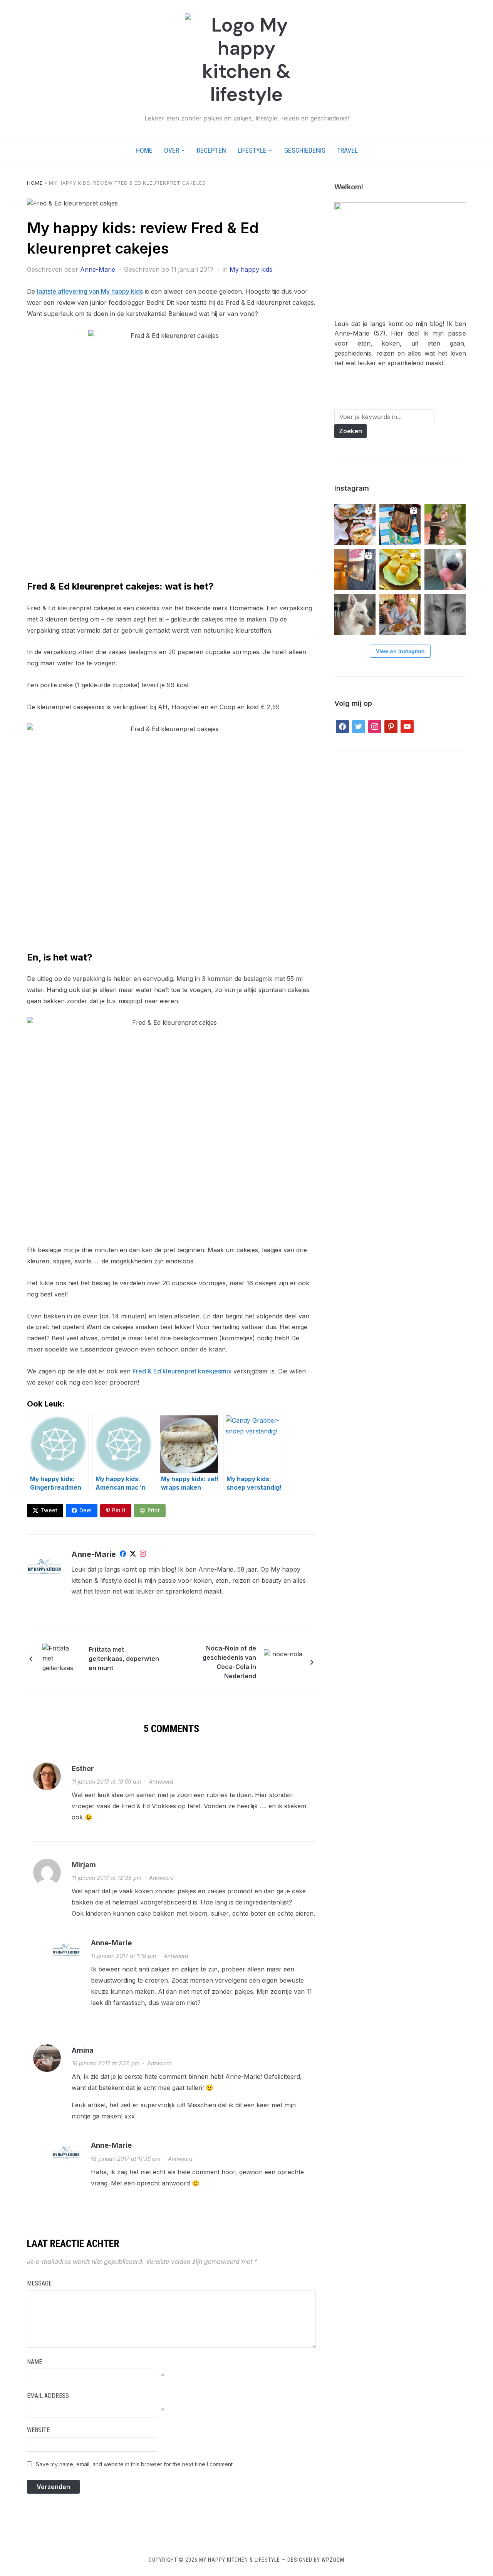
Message (39, 2283)
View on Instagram (400, 651)
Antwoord (161, 1782)
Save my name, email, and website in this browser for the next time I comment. (135, 2464)
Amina (83, 2050)
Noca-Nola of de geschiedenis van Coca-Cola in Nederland (229, 1662)
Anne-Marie (98, 269)
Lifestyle (252, 150)
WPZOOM (333, 2560)
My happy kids (251, 269)
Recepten (211, 150)
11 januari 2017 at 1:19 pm (123, 1956)
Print (154, 1510)
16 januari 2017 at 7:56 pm (106, 2063)
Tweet (49, 1510)
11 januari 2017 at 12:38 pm (106, 1878)
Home (144, 150)
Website (38, 2430)
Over (172, 150)
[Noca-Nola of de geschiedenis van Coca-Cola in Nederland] (283, 1662)
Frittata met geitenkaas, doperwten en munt (124, 1659)
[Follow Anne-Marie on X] (133, 1555)
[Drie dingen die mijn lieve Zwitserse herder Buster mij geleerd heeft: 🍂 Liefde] (355, 614)
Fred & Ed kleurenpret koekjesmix (182, 1371)
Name (34, 2362)
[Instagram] (143, 1555)
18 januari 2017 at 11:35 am (126, 2159)
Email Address (48, 2396)
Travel (347, 150)
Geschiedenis (305, 150)
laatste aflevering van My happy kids (90, 291)
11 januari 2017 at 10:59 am (106, 1782)
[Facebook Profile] (123, 1555)
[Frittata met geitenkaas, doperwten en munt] (62, 1658)
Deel (86, 1510)
